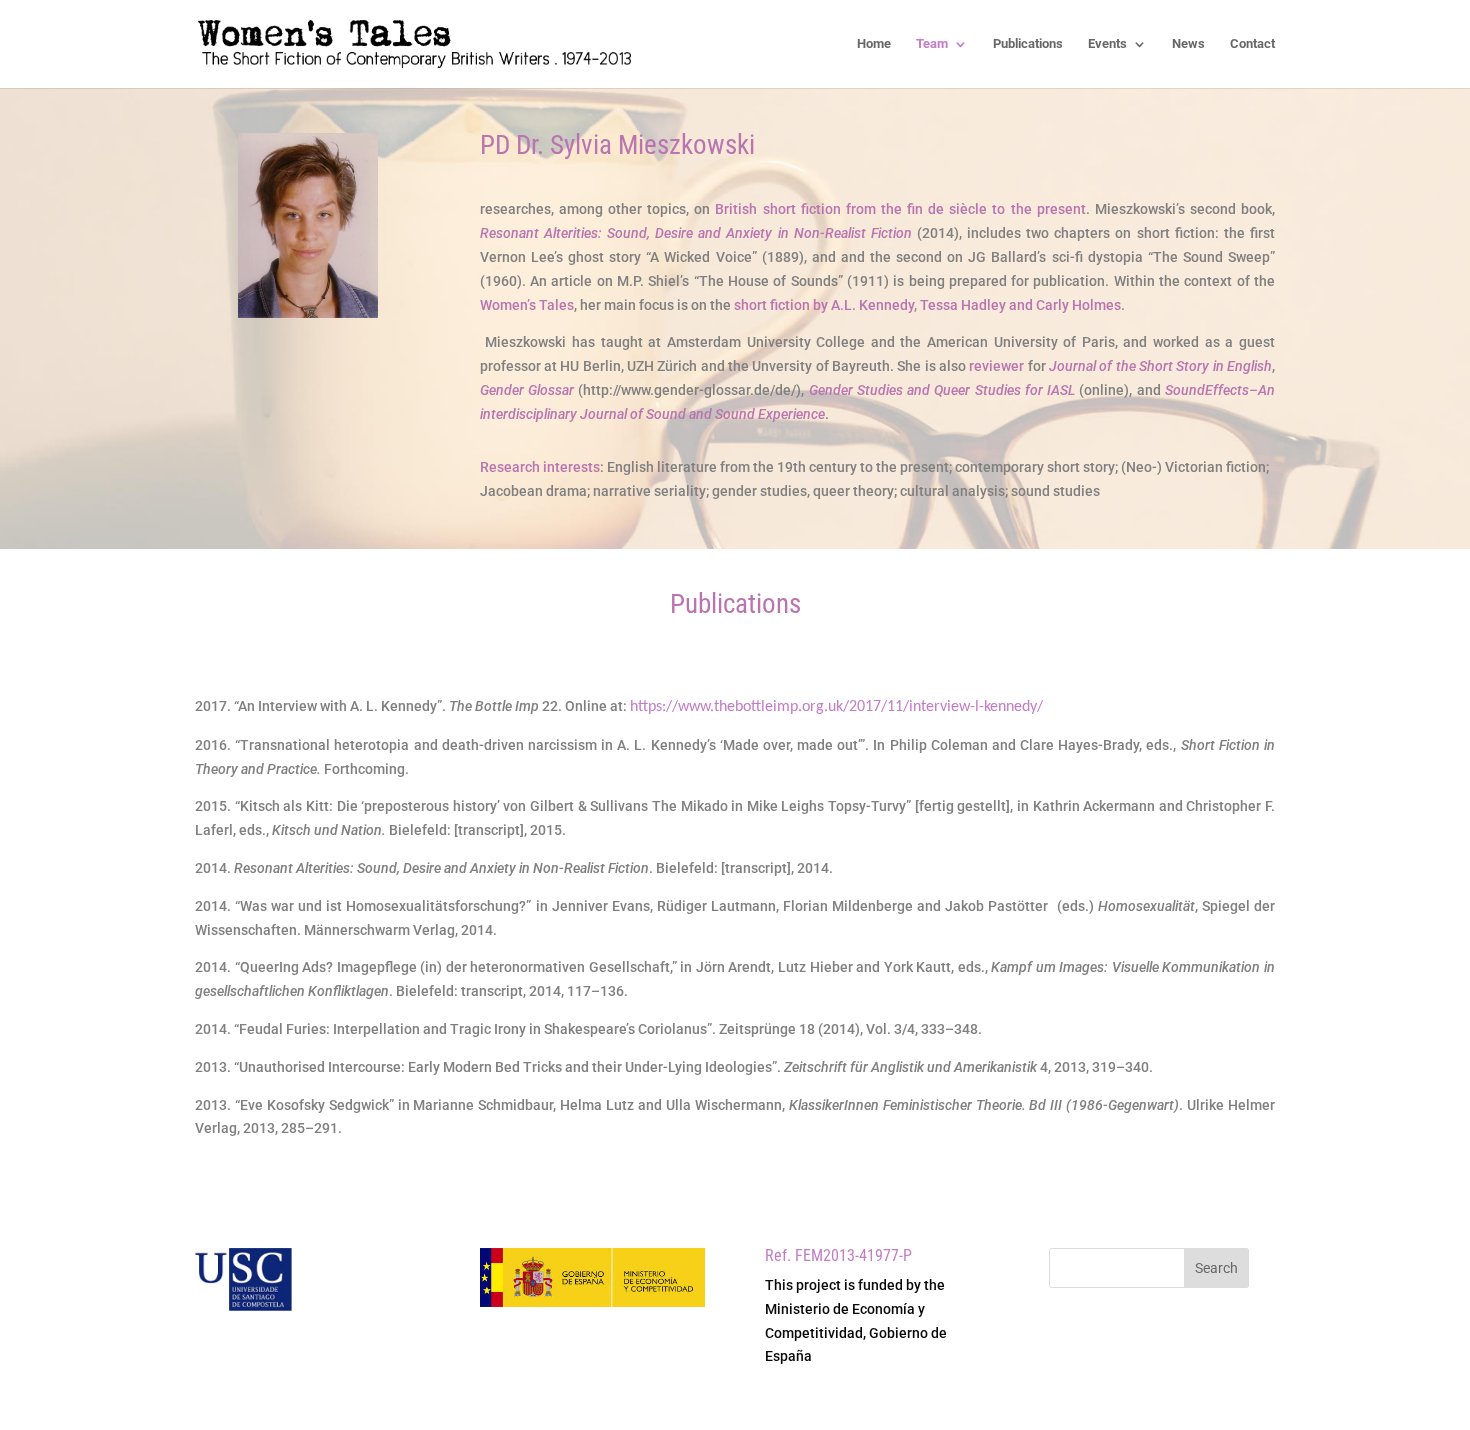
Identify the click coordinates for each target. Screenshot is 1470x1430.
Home (874, 44)
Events (1107, 44)
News (1188, 44)
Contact (1252, 44)
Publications (1028, 44)
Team (932, 44)
